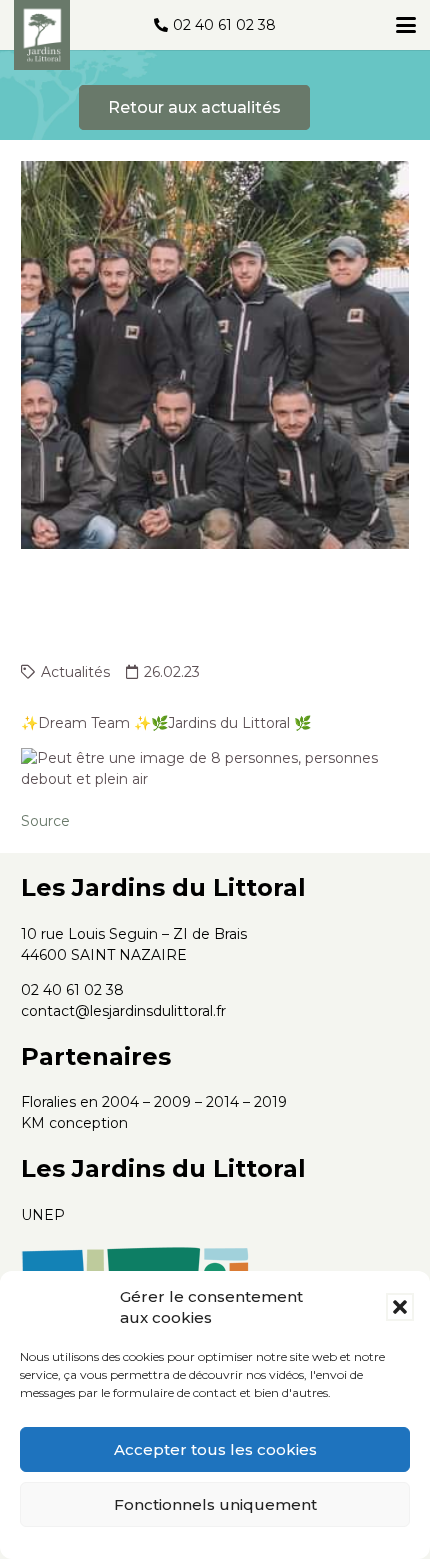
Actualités (75, 672)
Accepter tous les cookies (215, 1449)
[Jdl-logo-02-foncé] (42, 35)
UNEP (43, 1215)
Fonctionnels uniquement (215, 1504)
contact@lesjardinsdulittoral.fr (123, 1011)
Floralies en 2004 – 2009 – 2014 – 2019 (154, 1102)
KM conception (74, 1123)
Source (45, 821)
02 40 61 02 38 (72, 990)
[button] (400, 1307)
